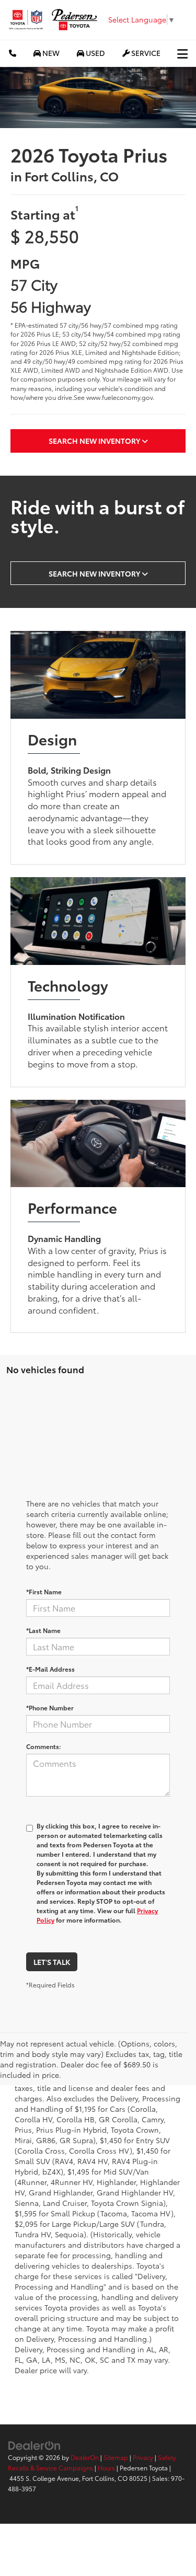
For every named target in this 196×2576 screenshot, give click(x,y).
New (50, 53)
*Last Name (43, 1630)
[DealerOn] (34, 2444)
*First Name (44, 1591)
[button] (13, 53)
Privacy (143, 2457)
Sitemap (116, 2457)
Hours (106, 2468)
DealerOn (85, 2457)
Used (95, 53)
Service (145, 53)
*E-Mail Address (50, 1669)
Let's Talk (52, 1962)
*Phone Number (50, 1707)
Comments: (44, 1746)
